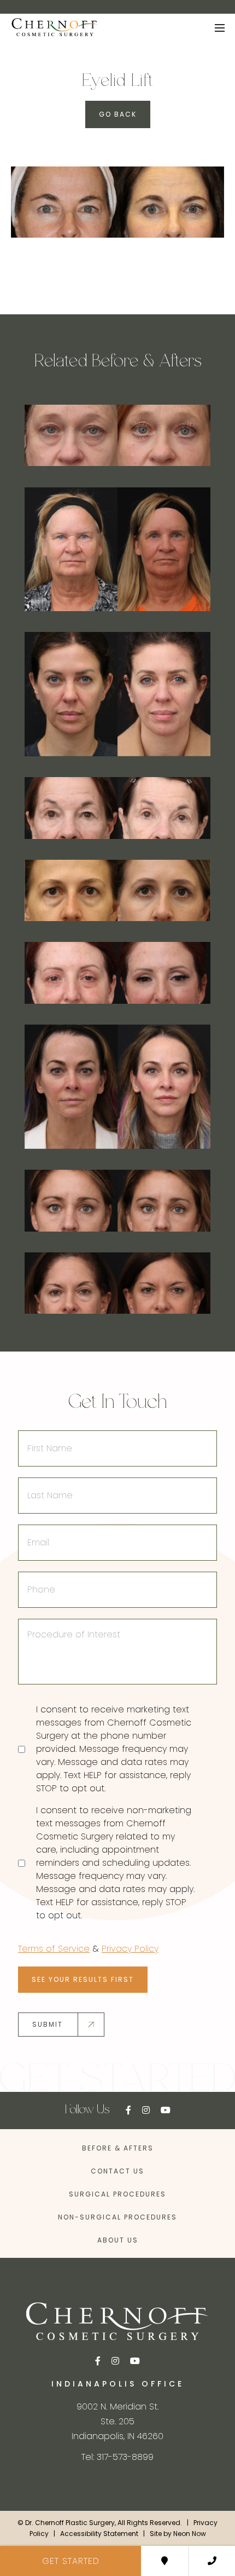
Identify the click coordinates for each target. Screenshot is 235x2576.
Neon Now (190, 2534)
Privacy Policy (130, 1949)
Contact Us (117, 2171)
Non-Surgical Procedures (117, 2217)
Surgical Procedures (117, 2194)
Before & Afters (118, 2148)
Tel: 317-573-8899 (117, 2457)
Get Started (71, 2561)
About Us (118, 2240)
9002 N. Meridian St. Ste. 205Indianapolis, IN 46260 (117, 2421)
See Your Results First (83, 1979)
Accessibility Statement (99, 2534)
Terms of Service (54, 1949)
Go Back (118, 114)
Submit (48, 2024)
